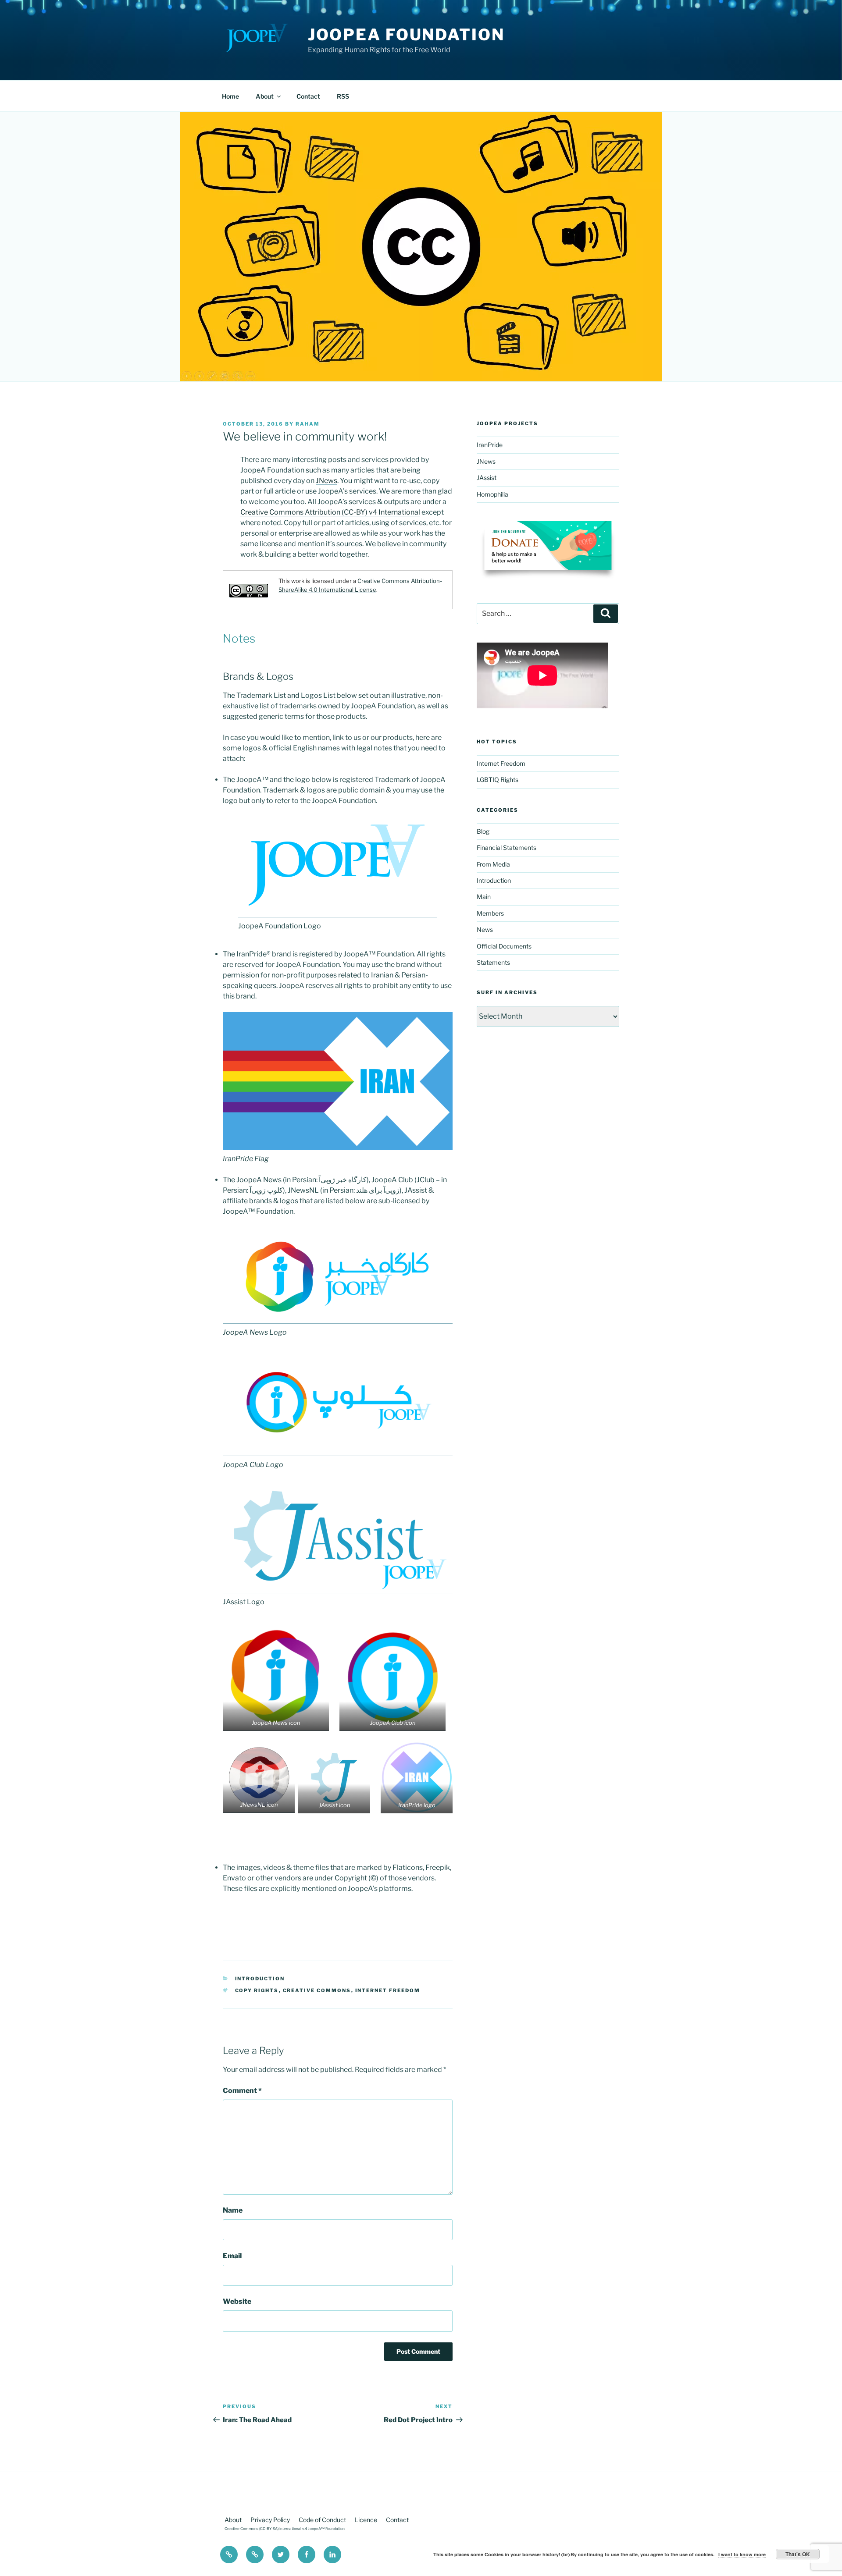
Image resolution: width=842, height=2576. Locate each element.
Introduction (260, 1979)
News (485, 929)
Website (237, 2301)
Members (490, 913)
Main (484, 897)
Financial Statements (507, 847)
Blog (483, 831)
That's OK (798, 2554)
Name (233, 2210)
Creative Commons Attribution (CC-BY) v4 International (330, 512)
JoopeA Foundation (406, 35)
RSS (343, 96)
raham (308, 424)
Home (230, 96)
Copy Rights (257, 1990)
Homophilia (492, 494)
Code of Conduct (322, 2520)
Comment (242, 2091)
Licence (366, 2520)
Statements (493, 962)
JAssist (487, 478)
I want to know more (742, 2554)
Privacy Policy (270, 2520)
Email (232, 2256)
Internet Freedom (388, 1990)
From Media (493, 864)
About (265, 96)
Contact (308, 96)
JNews (326, 481)
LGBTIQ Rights (498, 780)
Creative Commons (317, 1990)
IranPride (490, 445)
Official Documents (504, 946)
